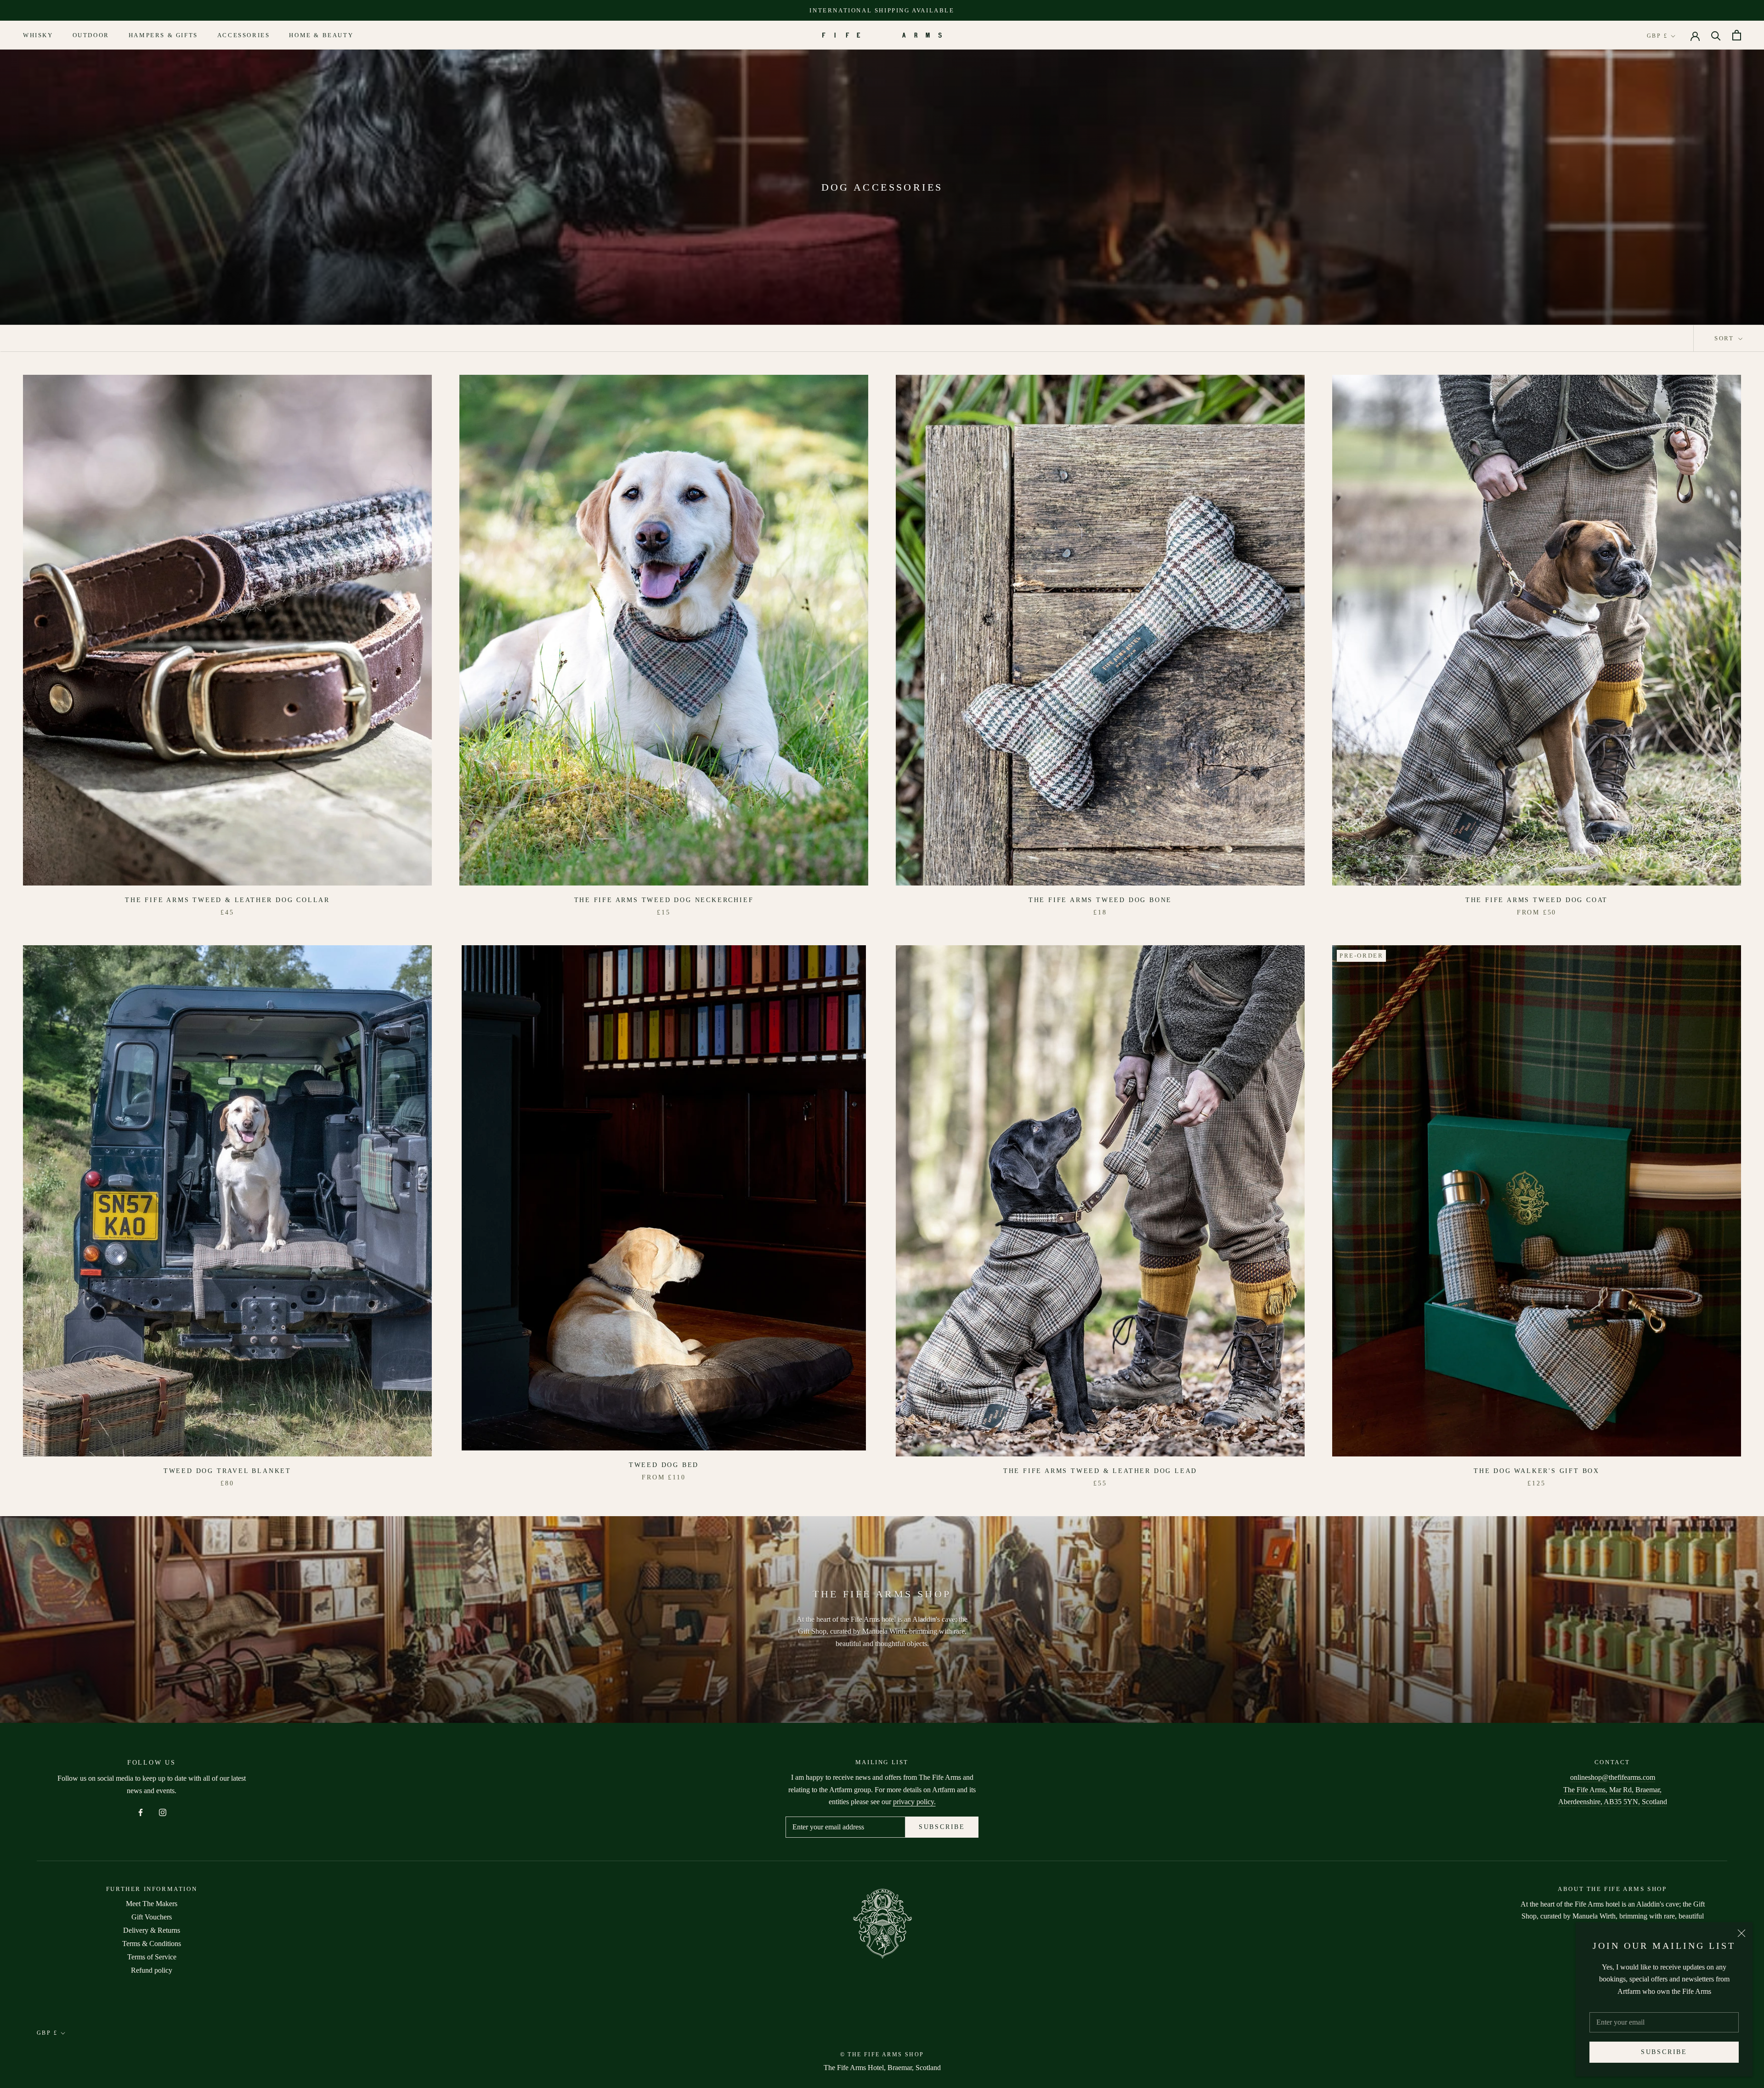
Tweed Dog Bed (664, 1465)
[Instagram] (163, 1812)
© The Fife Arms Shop (882, 2054)
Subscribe (1664, 2052)
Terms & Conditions (152, 1944)
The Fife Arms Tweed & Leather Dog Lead (1100, 1471)
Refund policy (152, 1970)
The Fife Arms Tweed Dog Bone (1100, 900)
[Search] (1716, 35)
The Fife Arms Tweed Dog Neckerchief (664, 900)
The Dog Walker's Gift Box (1537, 1471)
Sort (1725, 338)
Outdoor (91, 36)
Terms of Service (152, 1957)
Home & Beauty (321, 36)
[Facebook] (141, 1812)
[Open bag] (1737, 35)
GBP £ (1657, 36)
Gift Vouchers (152, 1917)
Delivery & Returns (152, 1930)
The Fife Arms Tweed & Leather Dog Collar (227, 900)
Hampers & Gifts (163, 36)
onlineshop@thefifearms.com (1613, 1777)
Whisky (38, 36)
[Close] (1741, 1933)
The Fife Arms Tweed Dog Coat (1537, 900)
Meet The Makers (152, 1904)
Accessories (244, 36)
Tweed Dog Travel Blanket (227, 1471)
